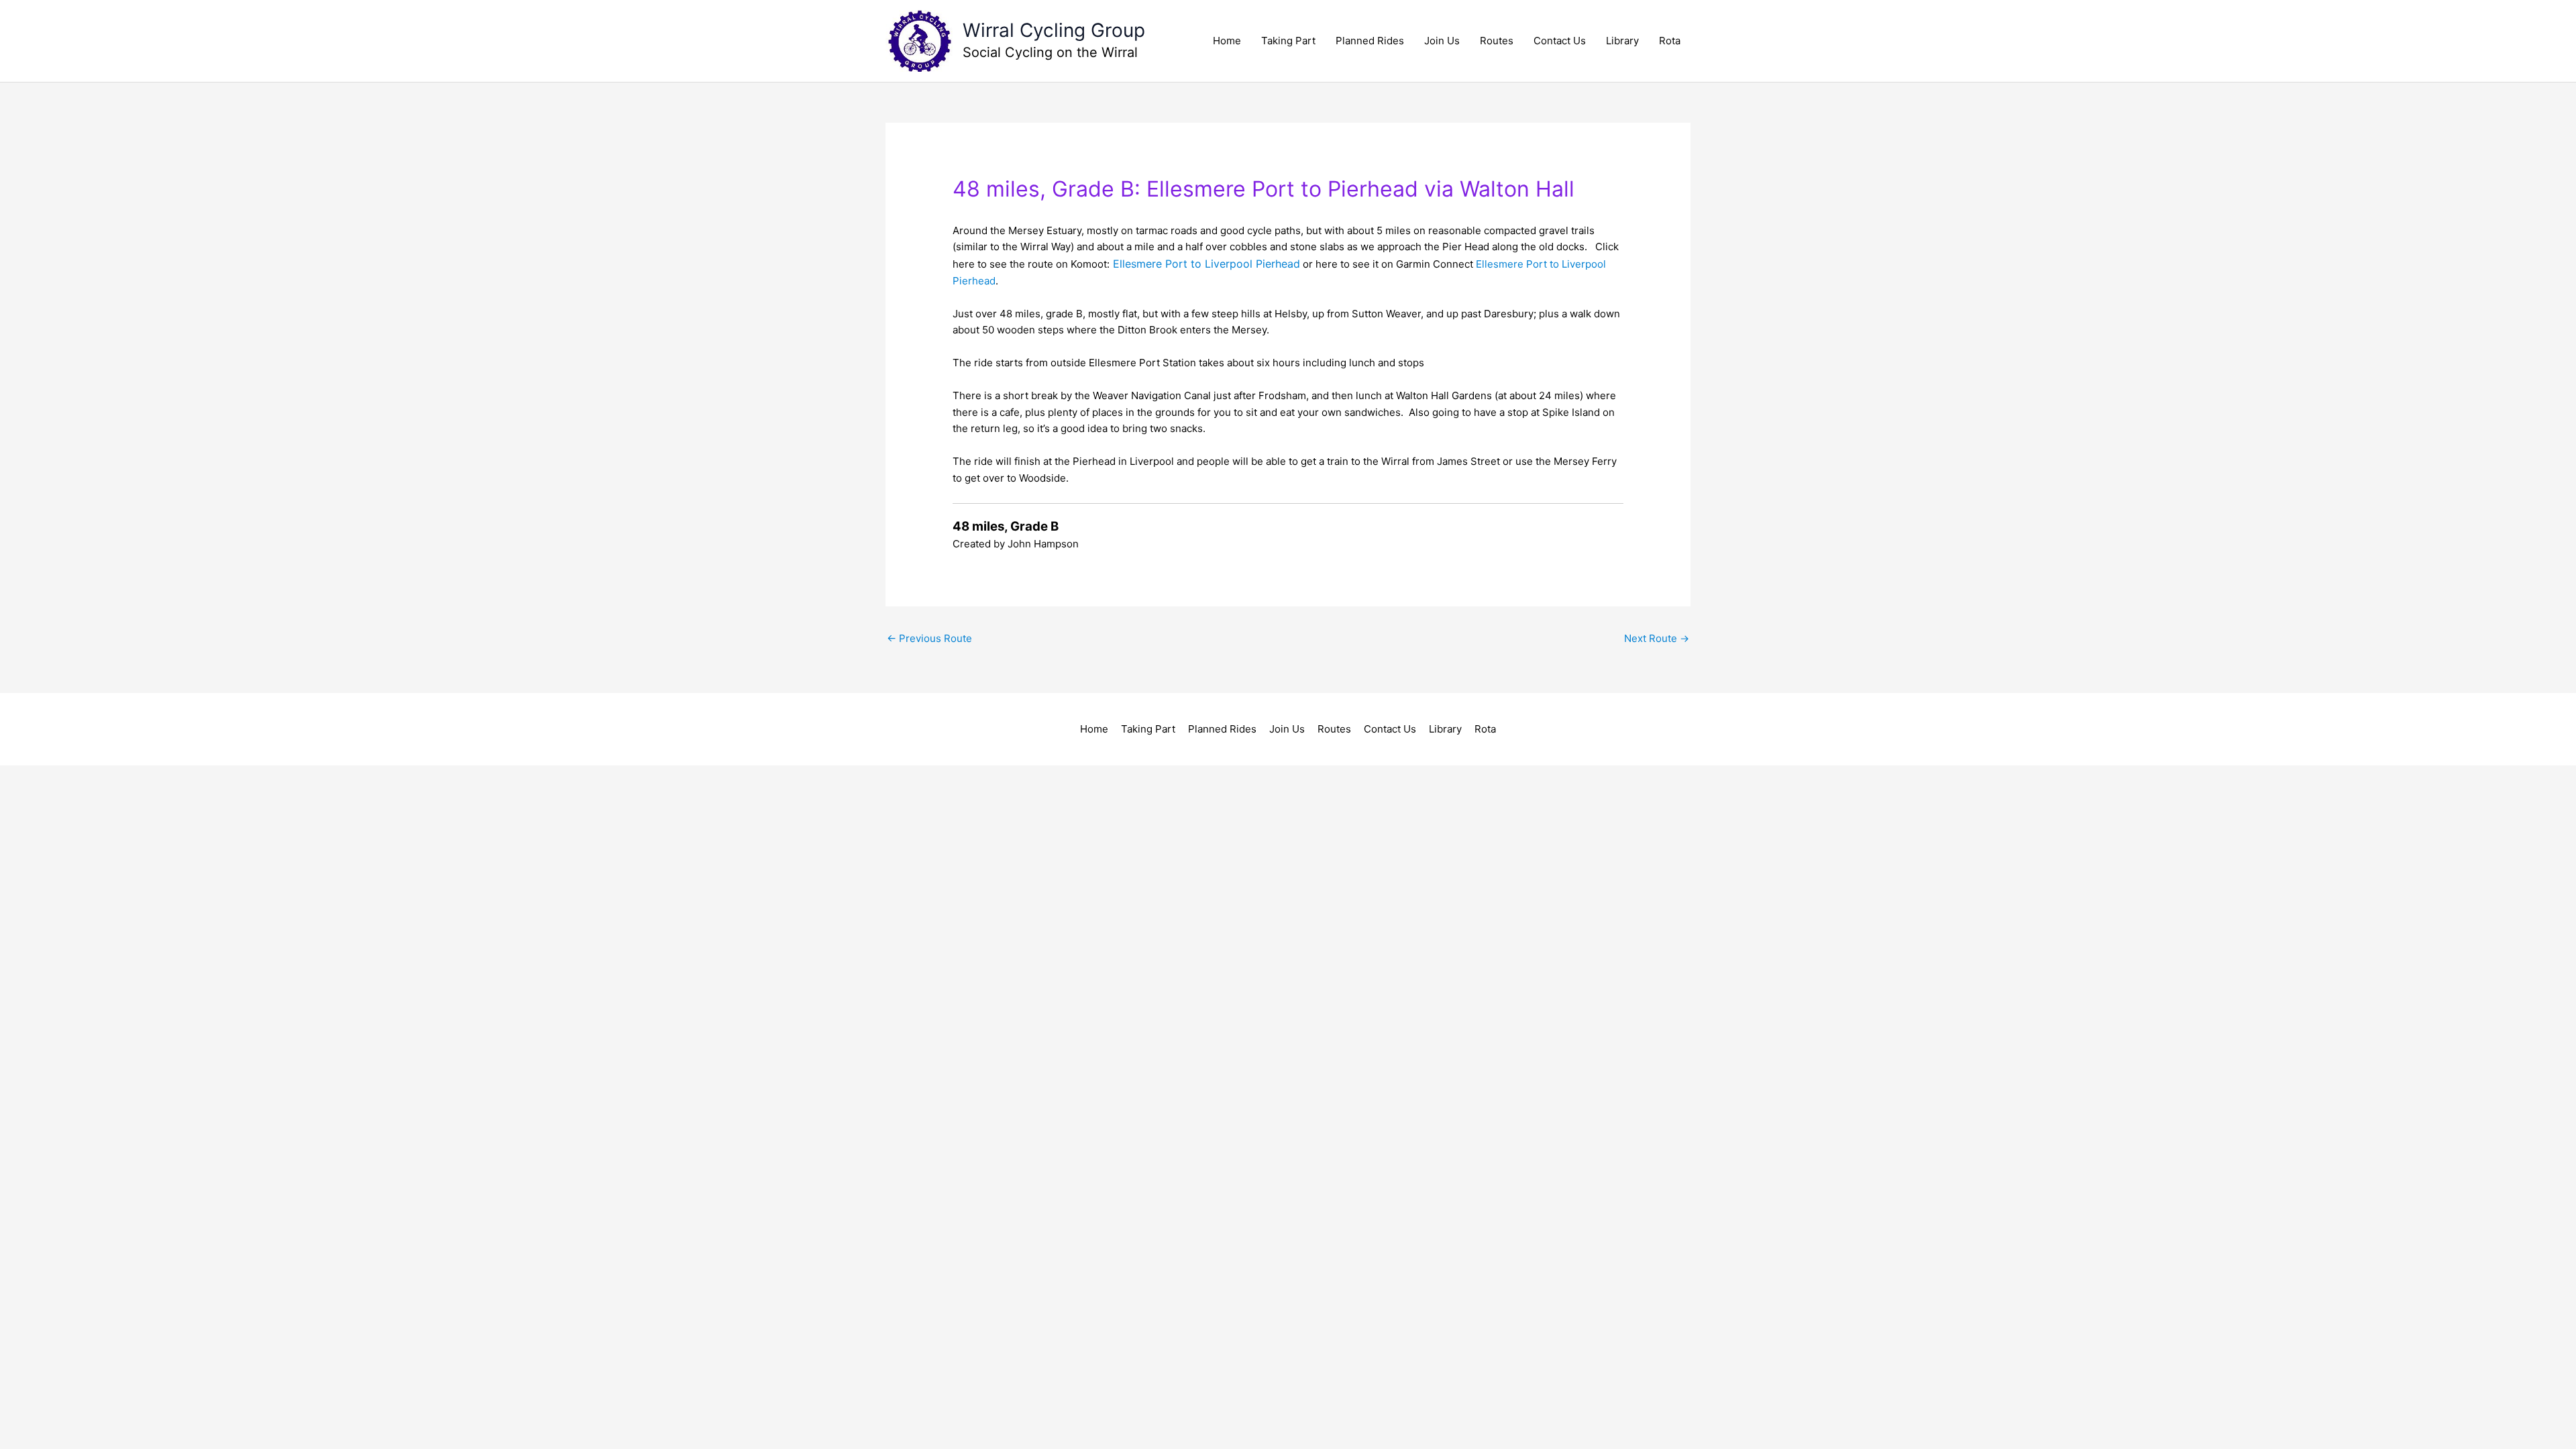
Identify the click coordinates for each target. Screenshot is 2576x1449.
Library (1622, 41)
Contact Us (1560, 41)
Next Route (1657, 638)
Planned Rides (1370, 41)
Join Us (1442, 41)
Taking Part (1288, 41)
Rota (1670, 41)
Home (1227, 41)
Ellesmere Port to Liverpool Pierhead (1206, 264)
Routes (1497, 41)
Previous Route (929, 638)
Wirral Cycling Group (1054, 30)
